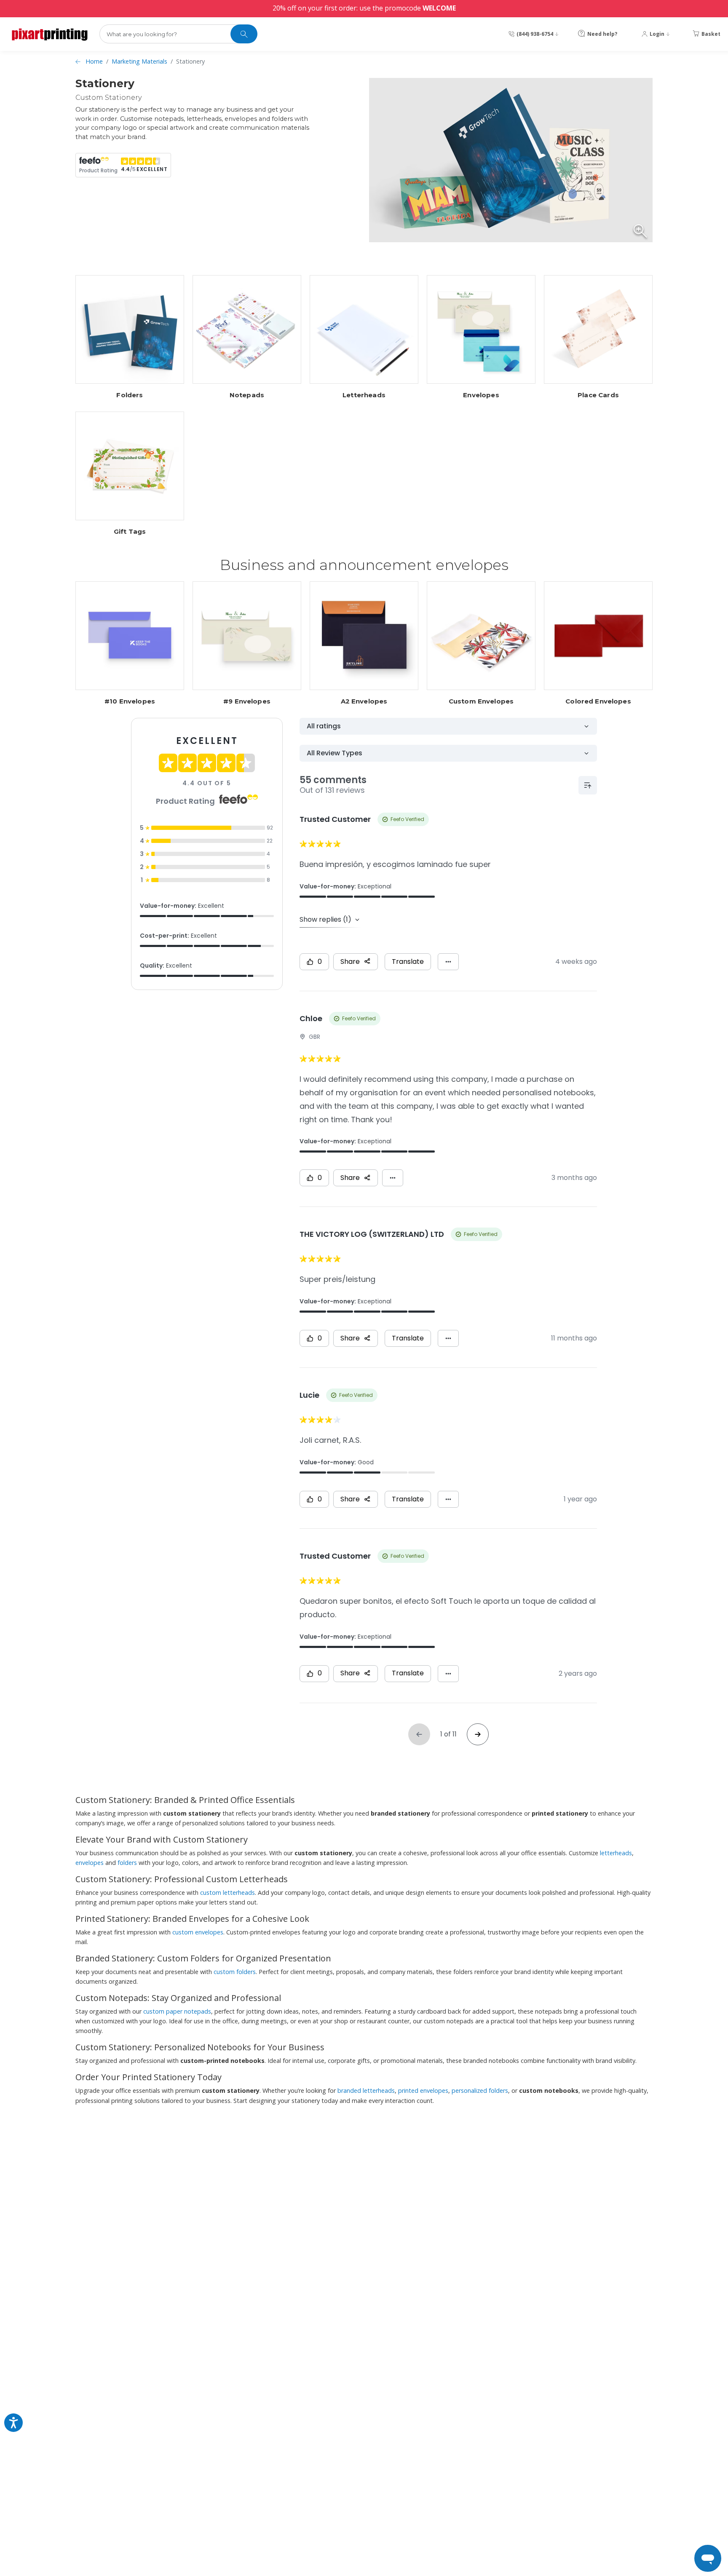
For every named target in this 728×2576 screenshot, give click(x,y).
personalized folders (480, 2090)
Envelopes (481, 395)
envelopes (90, 1863)
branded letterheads (366, 2090)
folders (127, 1863)
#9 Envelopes (247, 701)
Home (94, 61)
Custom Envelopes (481, 701)
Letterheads (364, 395)
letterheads (616, 1853)
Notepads (247, 395)
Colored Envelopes (598, 701)
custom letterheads (227, 1893)
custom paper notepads (177, 2011)
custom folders (235, 1972)
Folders (130, 395)
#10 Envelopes (130, 701)
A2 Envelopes (364, 701)
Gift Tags (130, 532)
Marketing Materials (139, 61)
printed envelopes (423, 2090)
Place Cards (598, 395)
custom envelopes (198, 1932)
